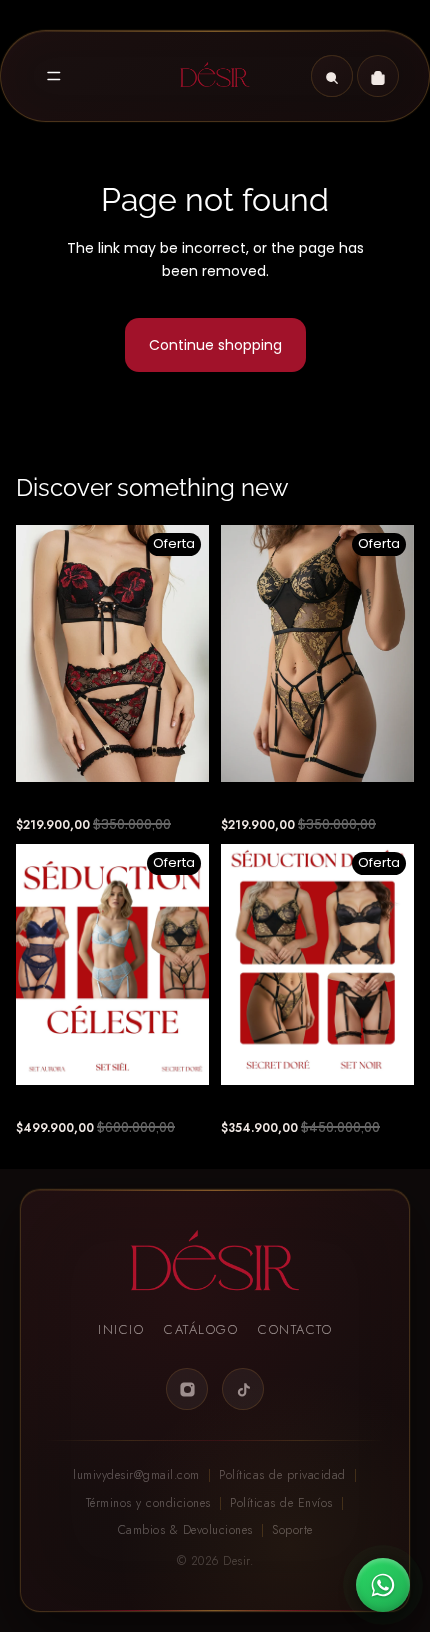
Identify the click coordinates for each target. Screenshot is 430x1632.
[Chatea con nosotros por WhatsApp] (383, 1585)
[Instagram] (187, 1389)
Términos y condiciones (148, 1503)
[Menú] (54, 76)
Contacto (295, 1329)
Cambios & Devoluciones (185, 1530)
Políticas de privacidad (282, 1475)
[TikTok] (243, 1389)
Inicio (121, 1329)
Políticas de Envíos (281, 1503)
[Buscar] (332, 76)
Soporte (292, 1530)
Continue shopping (215, 345)
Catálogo (201, 1329)
